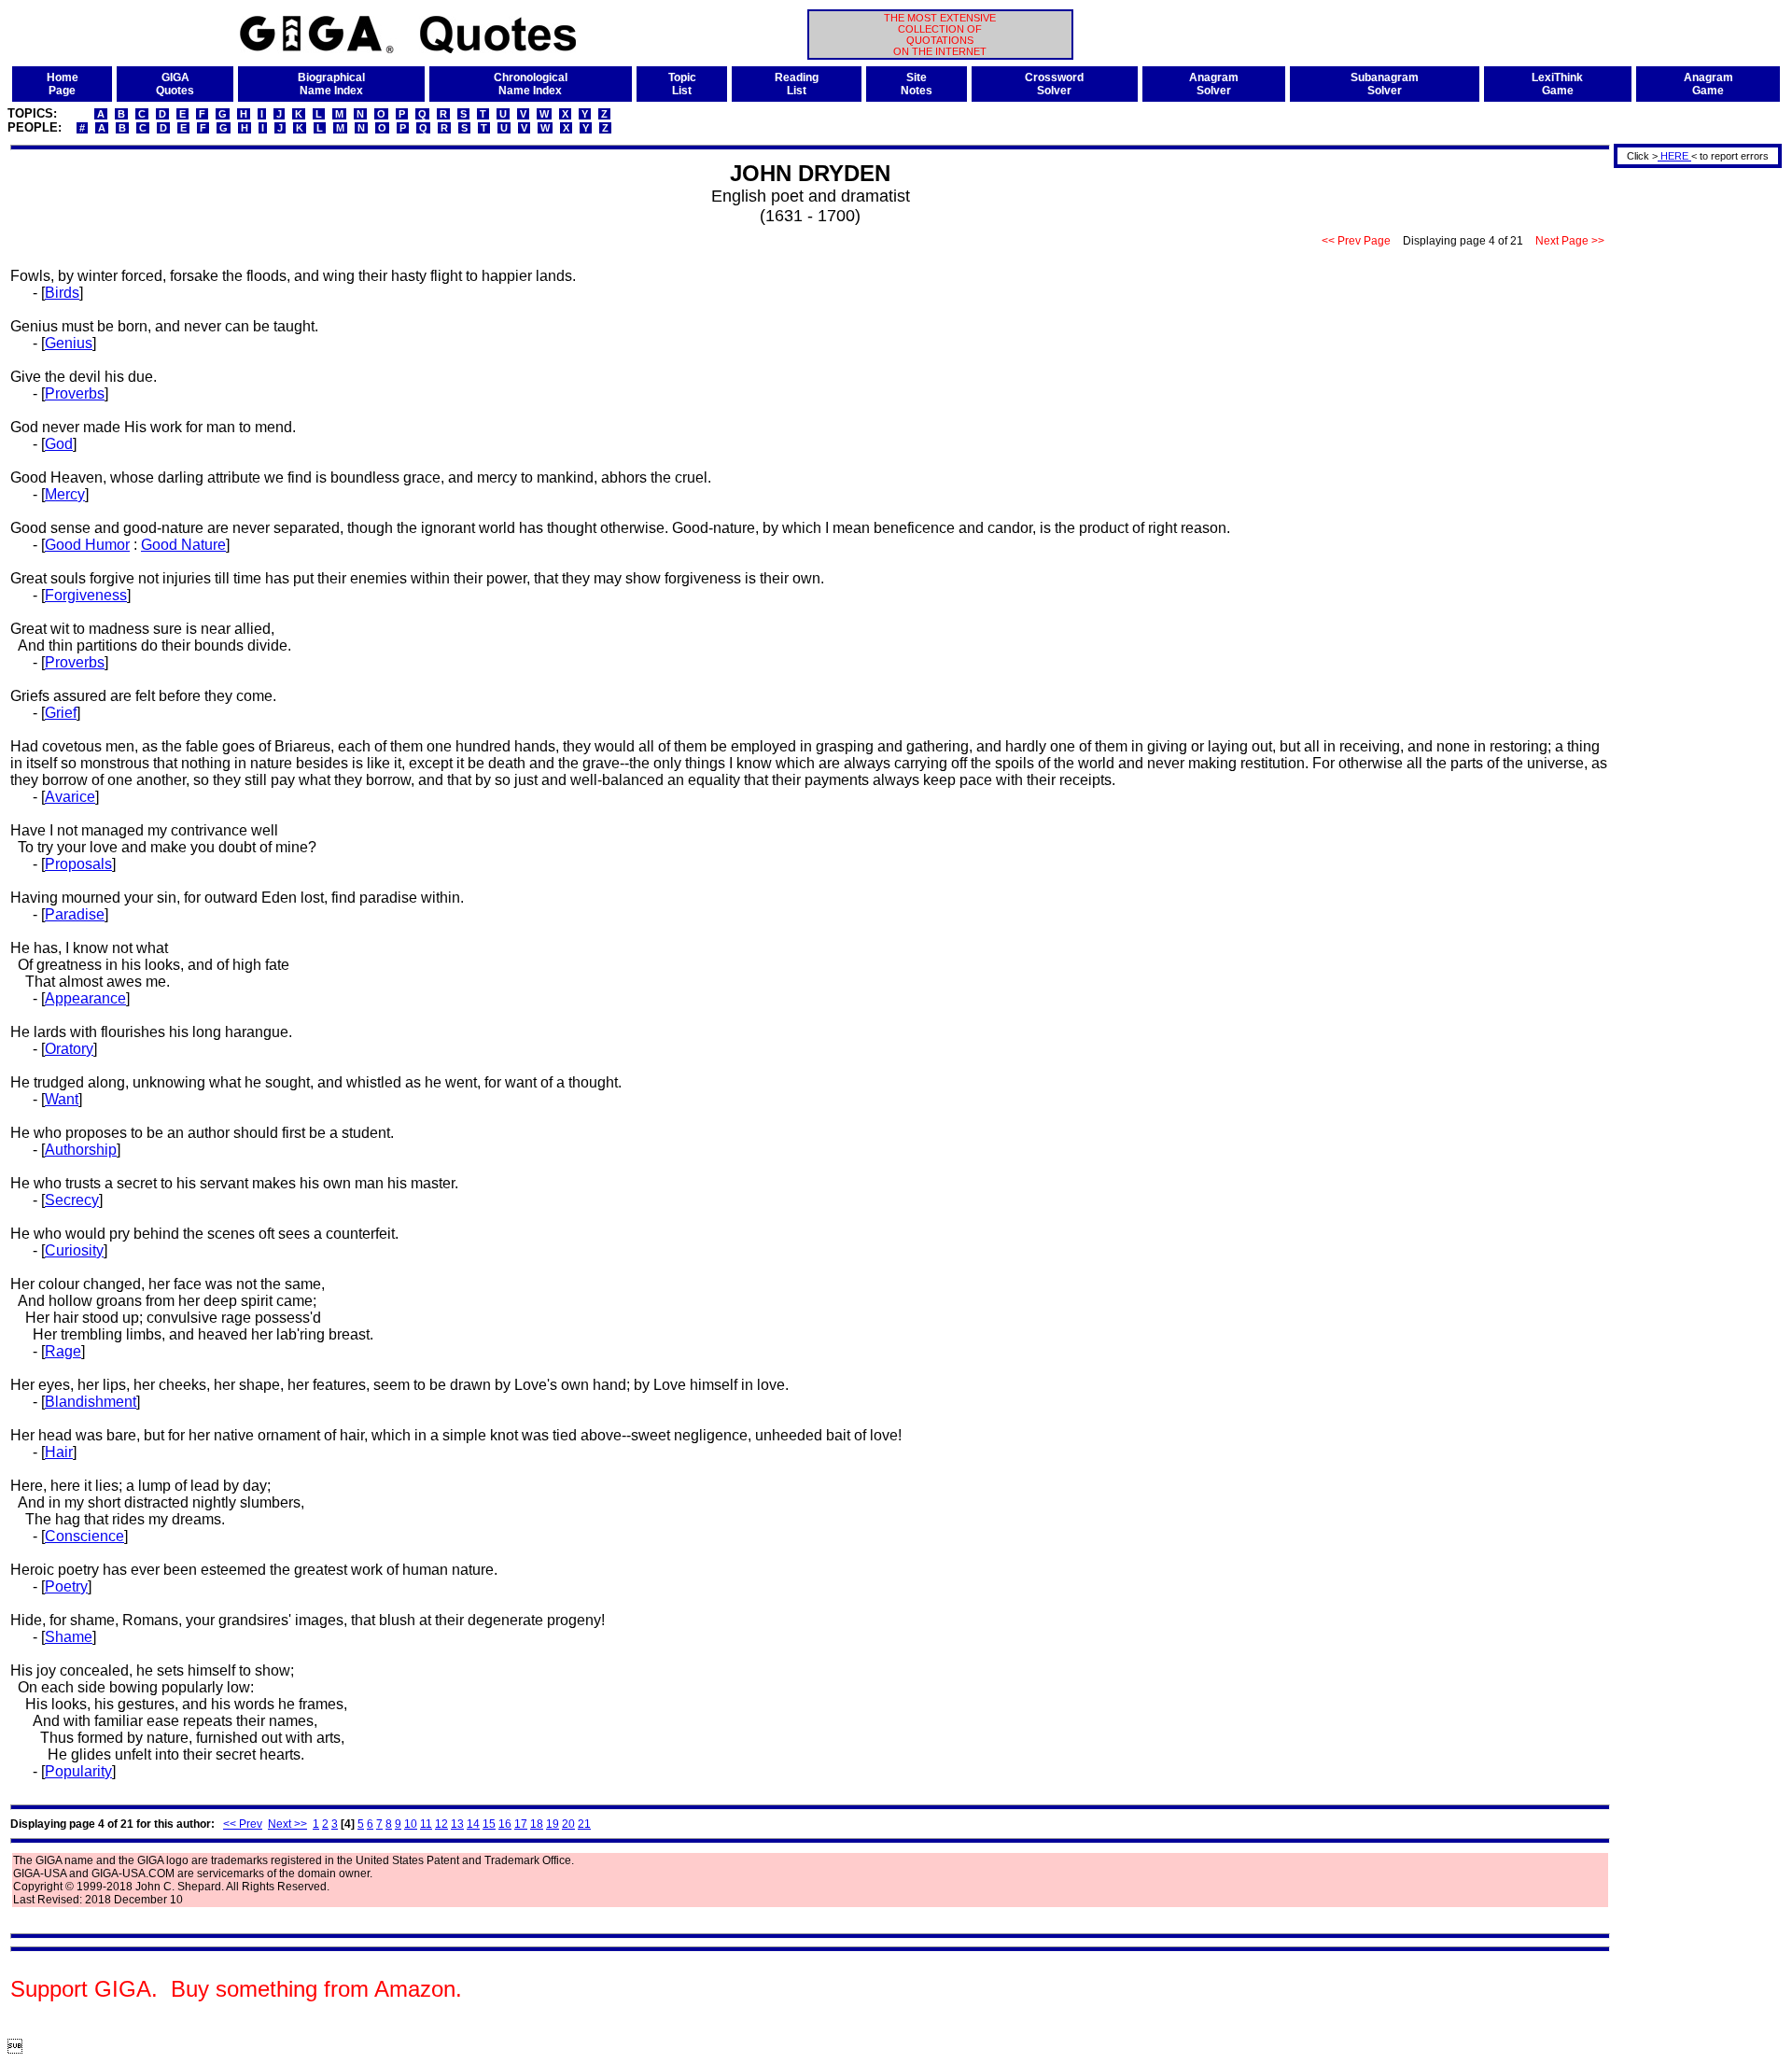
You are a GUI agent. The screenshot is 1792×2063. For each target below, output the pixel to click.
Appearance (85, 998)
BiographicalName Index (331, 84)
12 (441, 1824)
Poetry (66, 1586)
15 (489, 1824)
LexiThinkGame (1557, 84)
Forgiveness (86, 595)
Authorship (81, 1150)
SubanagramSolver (1385, 84)
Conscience (84, 1536)
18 (537, 1824)
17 (521, 1824)
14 (473, 1824)
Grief (61, 713)
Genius (69, 343)
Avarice (70, 797)
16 (505, 1824)
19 (553, 1824)
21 (584, 1824)
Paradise (75, 914)
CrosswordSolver (1054, 84)
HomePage (63, 84)
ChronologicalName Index (531, 84)
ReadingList (797, 84)
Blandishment (91, 1402)
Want (62, 1099)
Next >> (287, 1824)
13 (457, 1824)
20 (568, 1824)
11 (426, 1824)
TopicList (682, 84)
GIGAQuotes (175, 84)
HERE (1674, 156)
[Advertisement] (1691, 451)
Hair (59, 1452)
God (59, 444)
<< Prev (243, 1824)
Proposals (78, 864)
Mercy (65, 494)
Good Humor (87, 545)
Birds (62, 293)
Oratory (69, 1049)
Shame (69, 1637)
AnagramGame (1708, 84)
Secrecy (72, 1200)
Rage (63, 1351)
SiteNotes (917, 84)
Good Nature (183, 545)
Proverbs (75, 393)
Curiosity (74, 1250)
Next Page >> (1570, 241)
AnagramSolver (1214, 84)
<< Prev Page (1356, 241)
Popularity (78, 1771)
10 (411, 1824)
